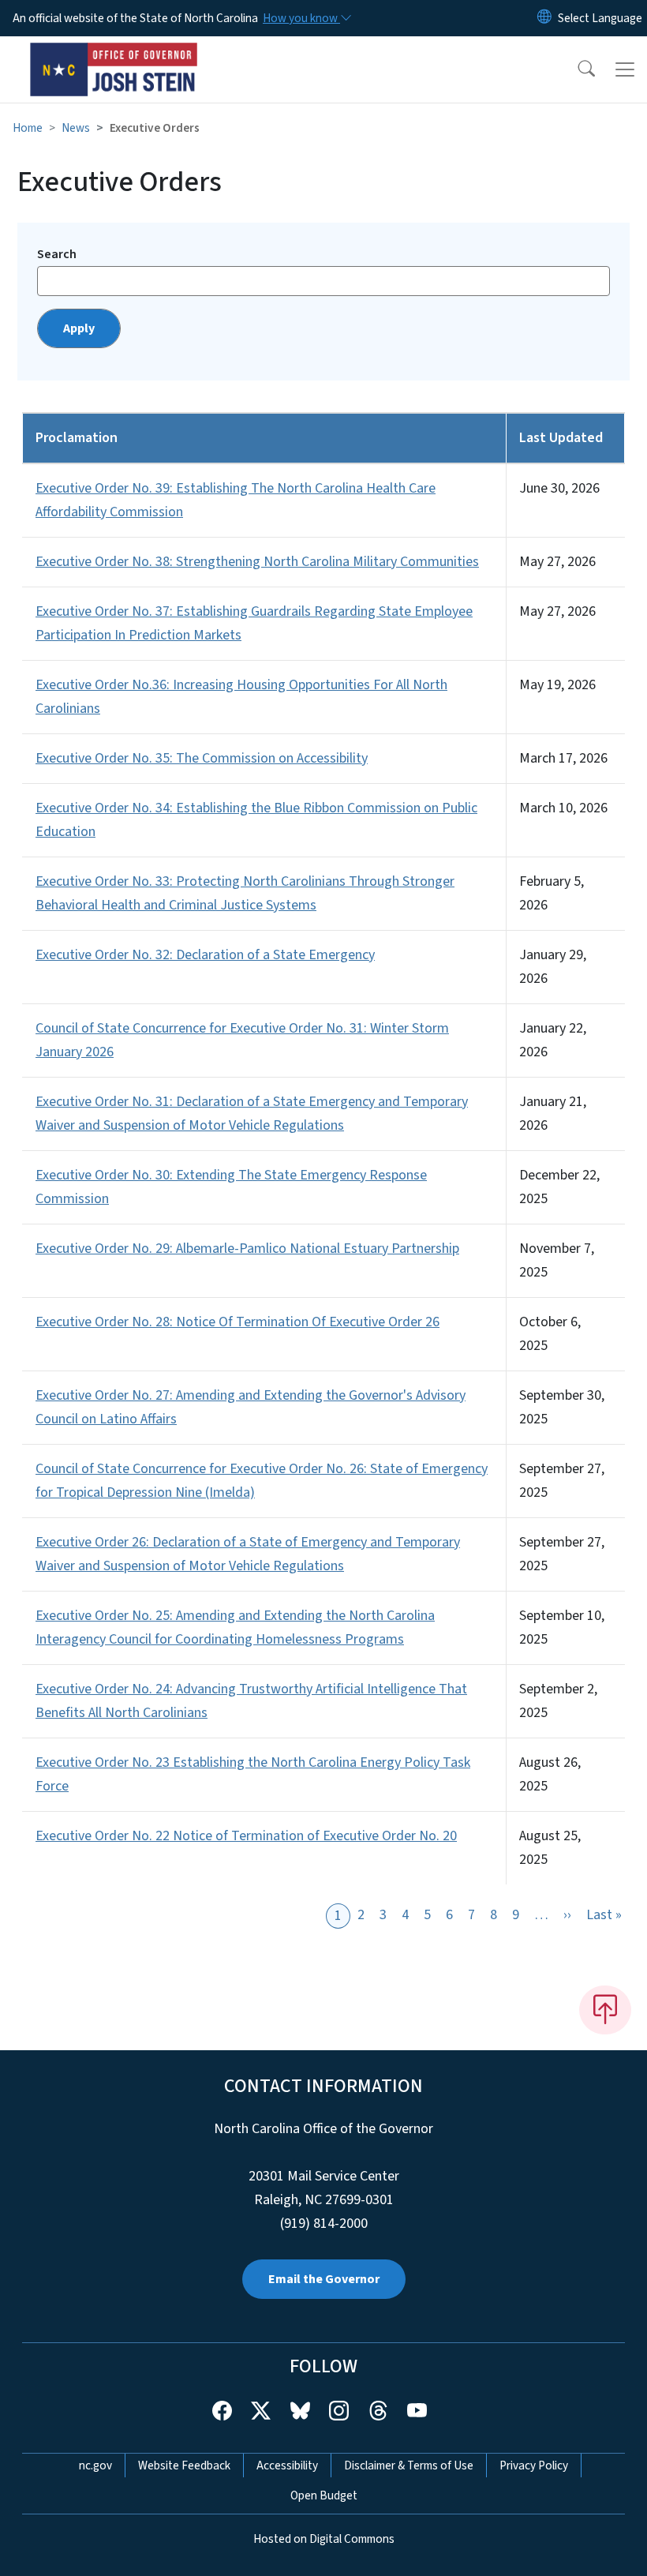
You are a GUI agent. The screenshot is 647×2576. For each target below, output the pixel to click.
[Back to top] (605, 2010)
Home (28, 128)
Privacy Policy (534, 2465)
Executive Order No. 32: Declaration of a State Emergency (205, 955)
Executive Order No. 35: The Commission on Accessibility (202, 758)
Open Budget (324, 2495)
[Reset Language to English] (544, 18)
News (76, 128)
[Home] (114, 54)
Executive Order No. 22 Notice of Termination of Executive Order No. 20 (246, 1836)
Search (57, 254)
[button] (576, 69)
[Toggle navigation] (625, 69)
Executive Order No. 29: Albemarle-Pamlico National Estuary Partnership (247, 1249)
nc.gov (95, 2465)
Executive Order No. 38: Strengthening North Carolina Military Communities (257, 562)
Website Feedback (184, 2465)
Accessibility (287, 2465)
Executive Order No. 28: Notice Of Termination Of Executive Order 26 (237, 1322)
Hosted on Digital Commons (324, 2539)
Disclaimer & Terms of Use (409, 2465)
